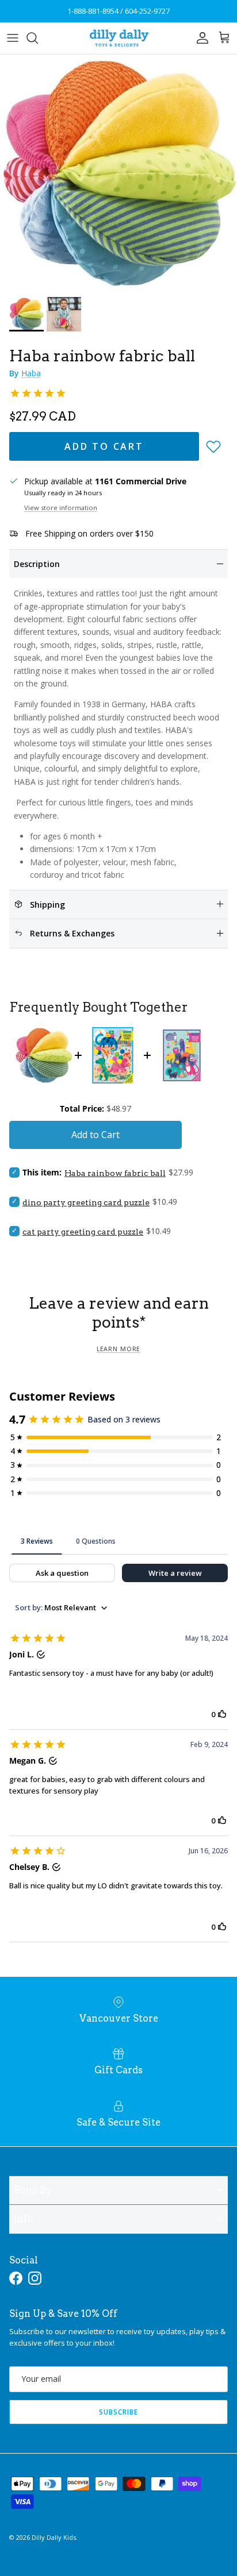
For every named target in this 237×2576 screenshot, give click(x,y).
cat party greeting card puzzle (83, 1232)
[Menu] (13, 38)
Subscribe (118, 2412)
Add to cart (104, 446)
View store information (61, 508)
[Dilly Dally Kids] (119, 38)
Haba (31, 373)
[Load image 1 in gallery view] (118, 173)
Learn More (118, 1349)
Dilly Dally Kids (54, 2537)
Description (37, 564)
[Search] (38, 38)
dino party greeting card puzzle (86, 1202)
